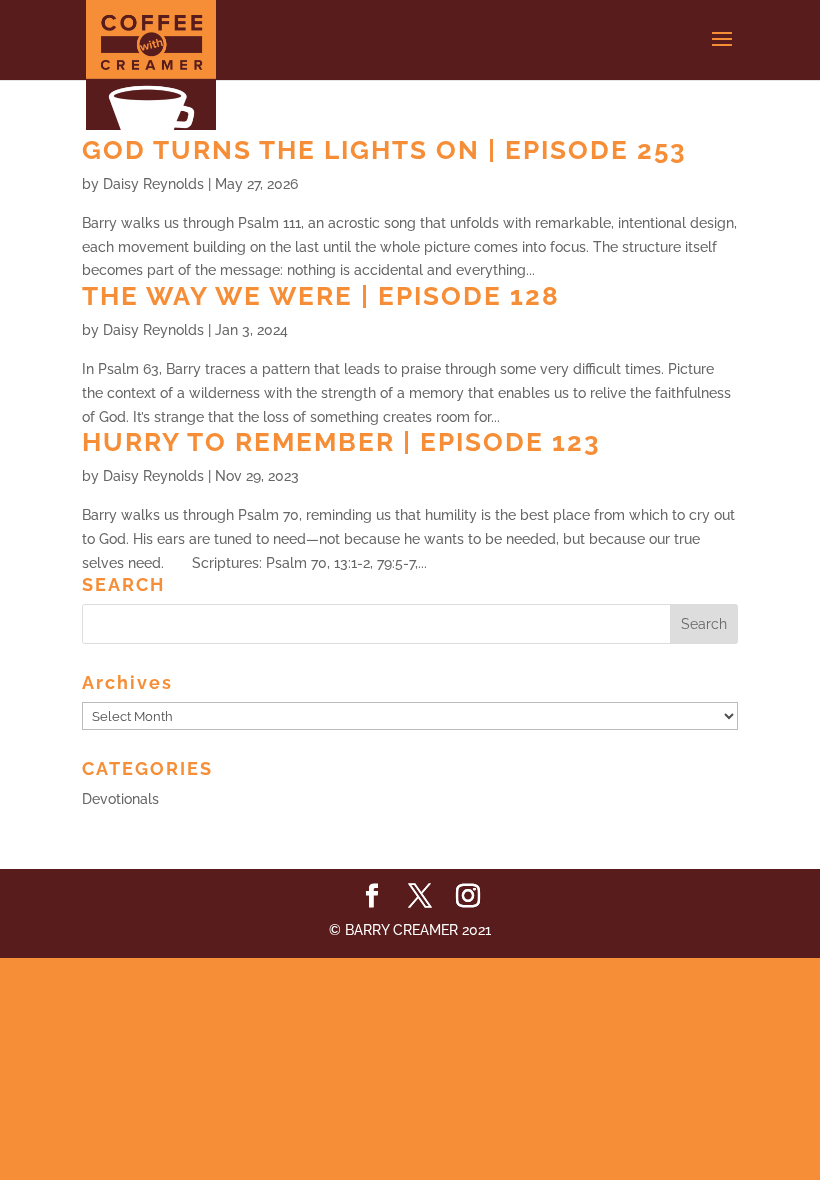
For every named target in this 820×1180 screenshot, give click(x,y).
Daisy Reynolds (153, 184)
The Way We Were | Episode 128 (321, 296)
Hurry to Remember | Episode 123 (341, 442)
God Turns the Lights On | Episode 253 (384, 150)
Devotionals (120, 799)
